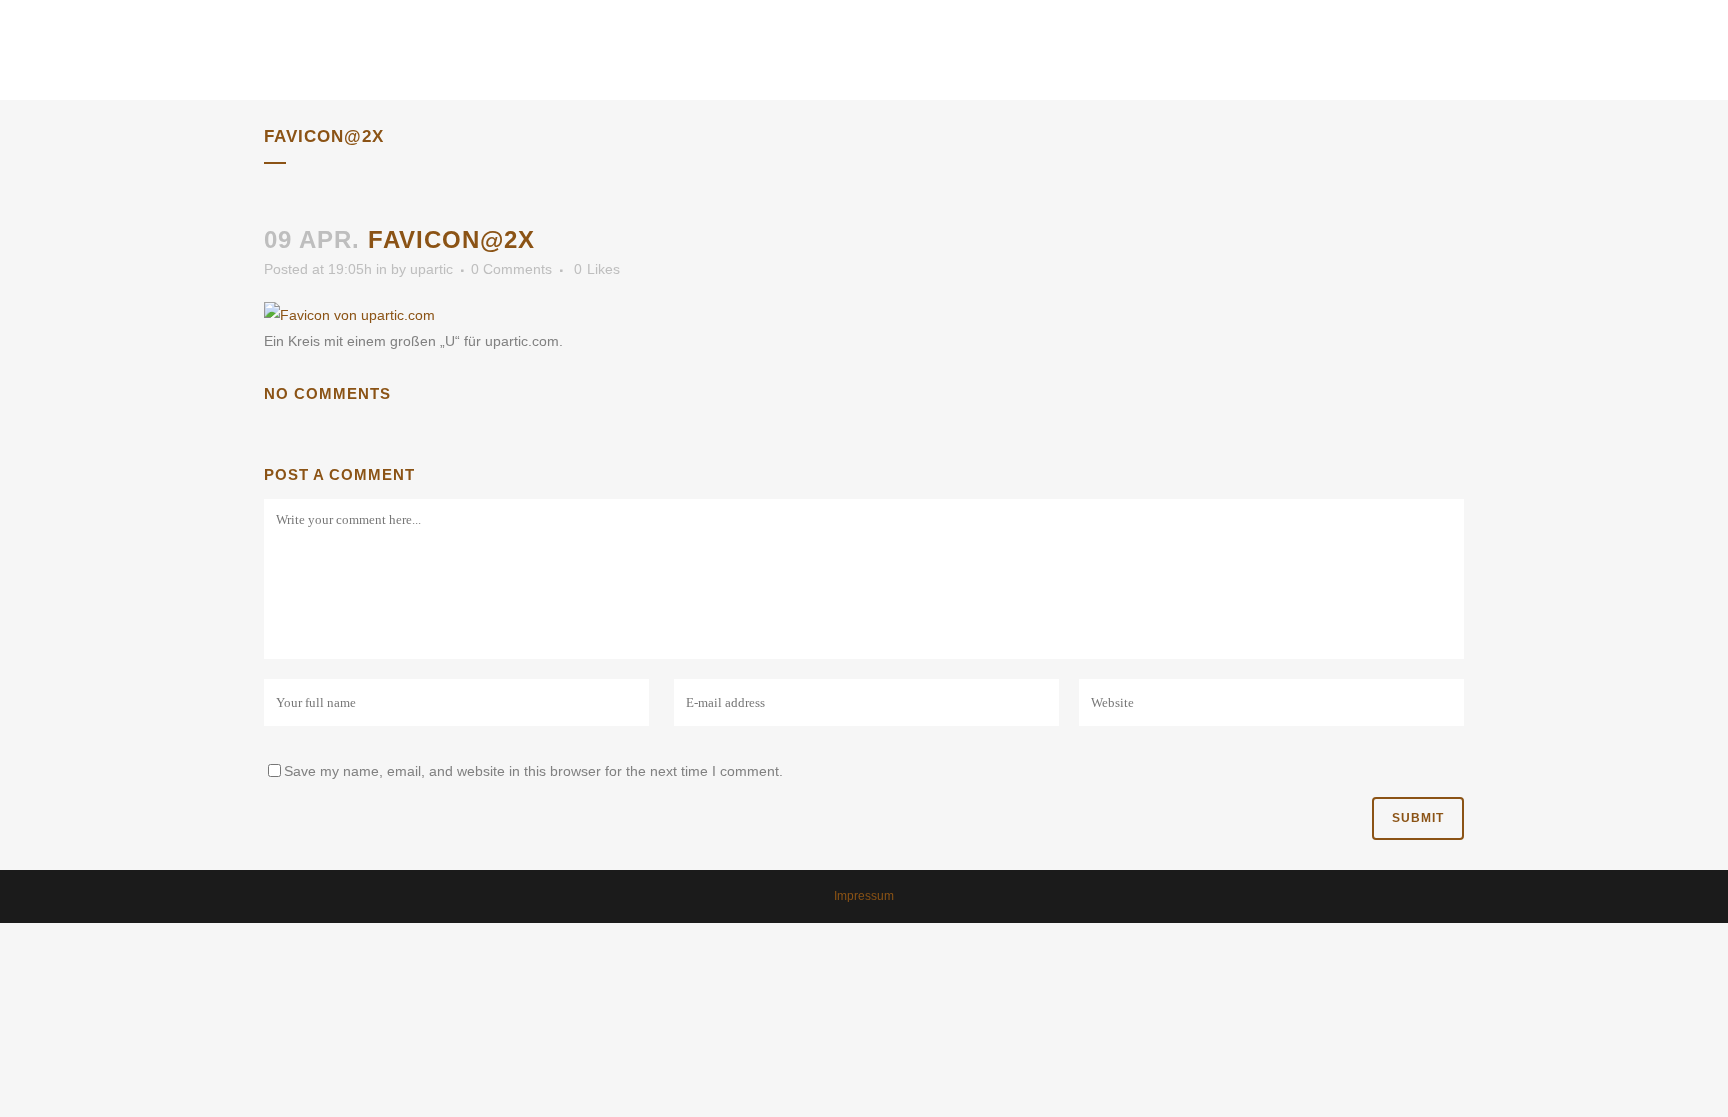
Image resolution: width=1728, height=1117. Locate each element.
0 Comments (511, 269)
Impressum (864, 896)
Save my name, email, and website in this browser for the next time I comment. (533, 771)
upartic (431, 269)
